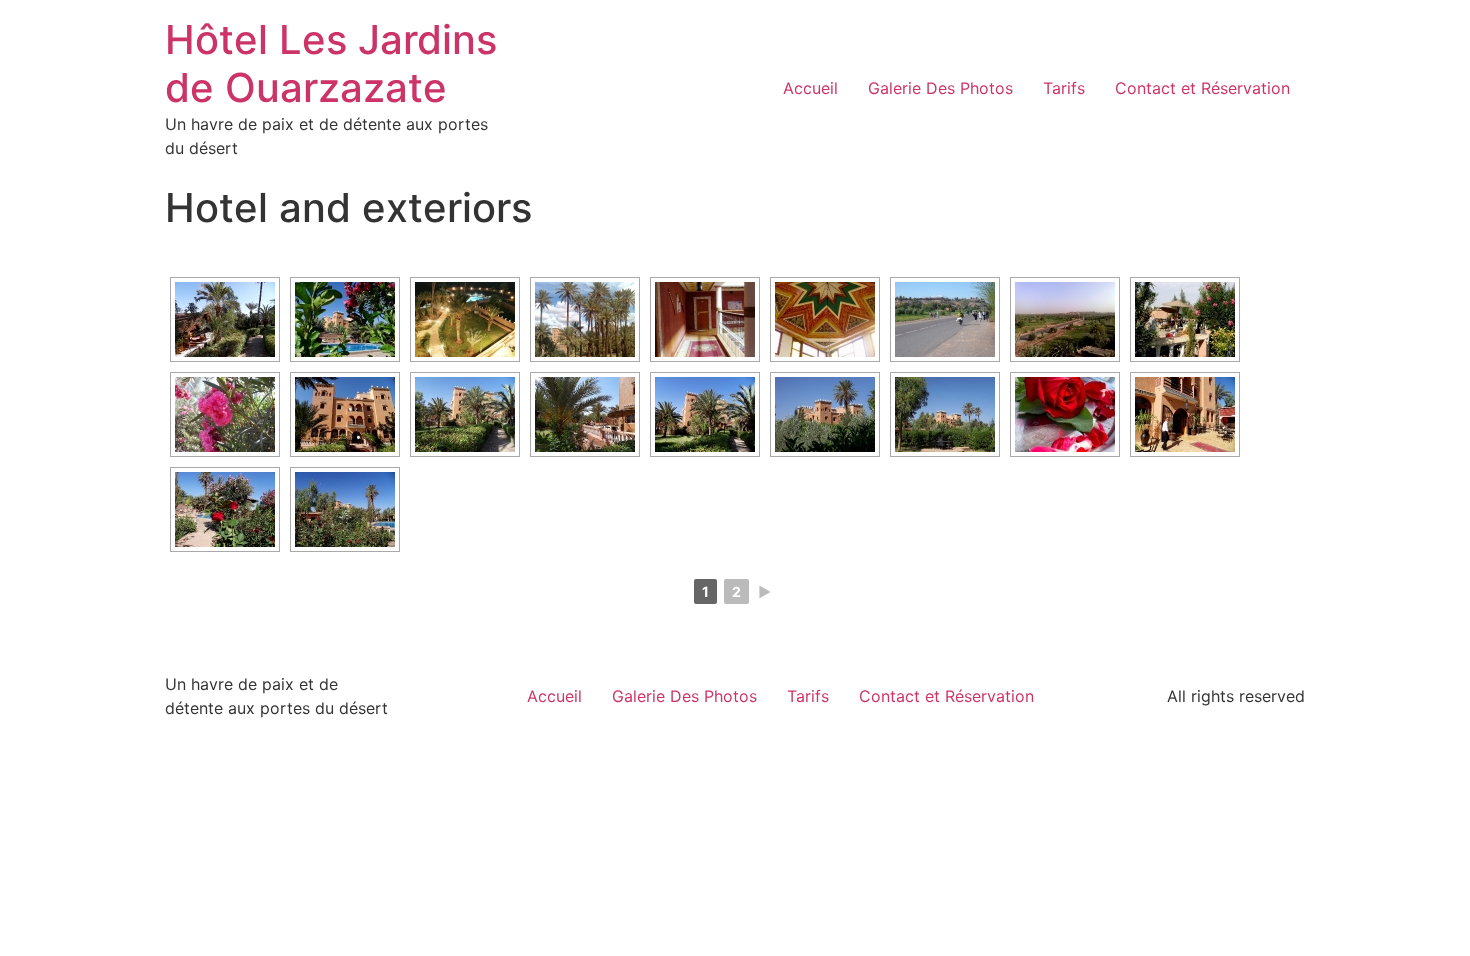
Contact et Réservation (1202, 88)
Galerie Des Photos (940, 88)
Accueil (810, 88)
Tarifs (1064, 88)
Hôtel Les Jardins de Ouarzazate (331, 63)
